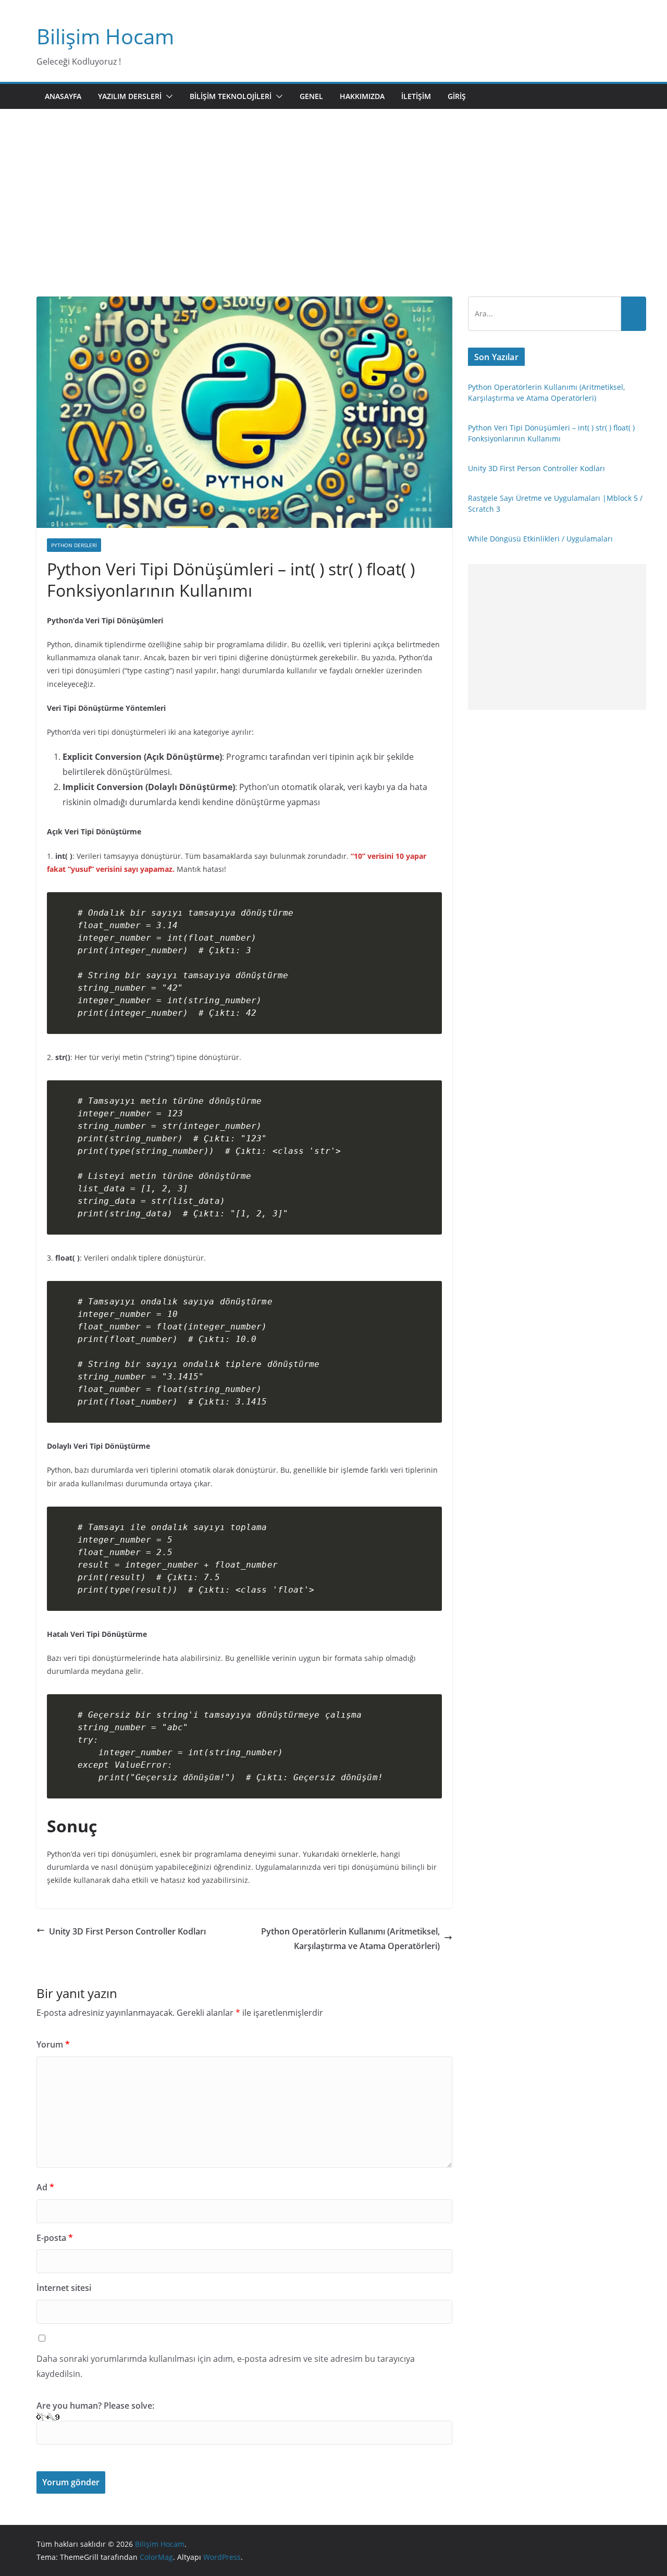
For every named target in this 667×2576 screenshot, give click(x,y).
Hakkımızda (362, 96)
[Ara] (634, 314)
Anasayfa (63, 96)
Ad (45, 2187)
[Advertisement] (333, 218)
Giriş (457, 96)
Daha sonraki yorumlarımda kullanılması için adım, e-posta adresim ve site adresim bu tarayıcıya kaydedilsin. (226, 2366)
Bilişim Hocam (105, 36)
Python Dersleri (74, 545)
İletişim (416, 96)
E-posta (55, 2238)
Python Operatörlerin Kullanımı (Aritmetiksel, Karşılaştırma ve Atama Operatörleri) (350, 1939)
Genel (311, 96)
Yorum (53, 2044)
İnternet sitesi (64, 2288)
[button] (167, 96)
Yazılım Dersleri (130, 96)
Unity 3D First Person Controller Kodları (127, 1931)
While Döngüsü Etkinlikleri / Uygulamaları (540, 539)
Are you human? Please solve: (95, 2406)
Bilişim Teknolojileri (231, 96)
